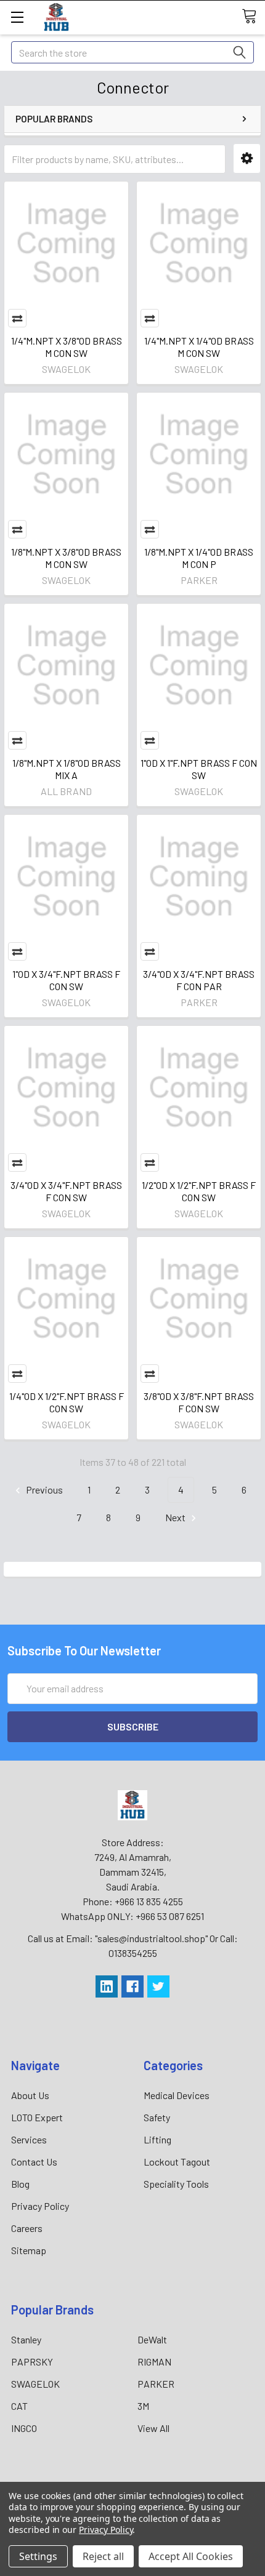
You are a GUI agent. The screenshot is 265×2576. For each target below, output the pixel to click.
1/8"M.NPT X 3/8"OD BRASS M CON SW (66, 558)
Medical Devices (177, 2095)
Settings (38, 2556)
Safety (157, 2117)
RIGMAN (154, 2362)
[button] (247, 158)
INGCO (24, 2428)
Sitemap (29, 2250)
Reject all (103, 2556)
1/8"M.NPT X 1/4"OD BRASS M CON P (199, 558)
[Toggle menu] (17, 17)
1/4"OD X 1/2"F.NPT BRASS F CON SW (67, 1402)
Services (29, 2139)
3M (143, 2406)
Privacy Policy (40, 2206)
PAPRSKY (32, 2362)
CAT (19, 2406)
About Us (30, 2095)
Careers (27, 2228)
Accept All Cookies (191, 2556)
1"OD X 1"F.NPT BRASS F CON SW (199, 769)
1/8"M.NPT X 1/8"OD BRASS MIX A (67, 769)
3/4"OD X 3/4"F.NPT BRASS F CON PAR (199, 980)
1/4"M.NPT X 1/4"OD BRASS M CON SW (199, 347)
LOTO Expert (37, 2117)
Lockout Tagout (177, 2162)
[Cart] (253, 17)
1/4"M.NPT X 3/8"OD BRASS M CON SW (67, 347)
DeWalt (152, 2339)
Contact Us (34, 2162)
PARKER (156, 2384)
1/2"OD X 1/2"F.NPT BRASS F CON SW (199, 1191)
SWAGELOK (35, 2384)
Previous (43, 1490)
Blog (20, 2184)
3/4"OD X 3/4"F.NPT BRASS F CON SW (66, 1191)
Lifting (157, 2139)
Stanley (26, 2339)
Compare (17, 318)
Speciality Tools (176, 2184)
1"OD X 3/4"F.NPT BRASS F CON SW (66, 980)
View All (153, 2428)
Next (176, 1517)
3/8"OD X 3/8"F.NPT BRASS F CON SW (199, 1402)
